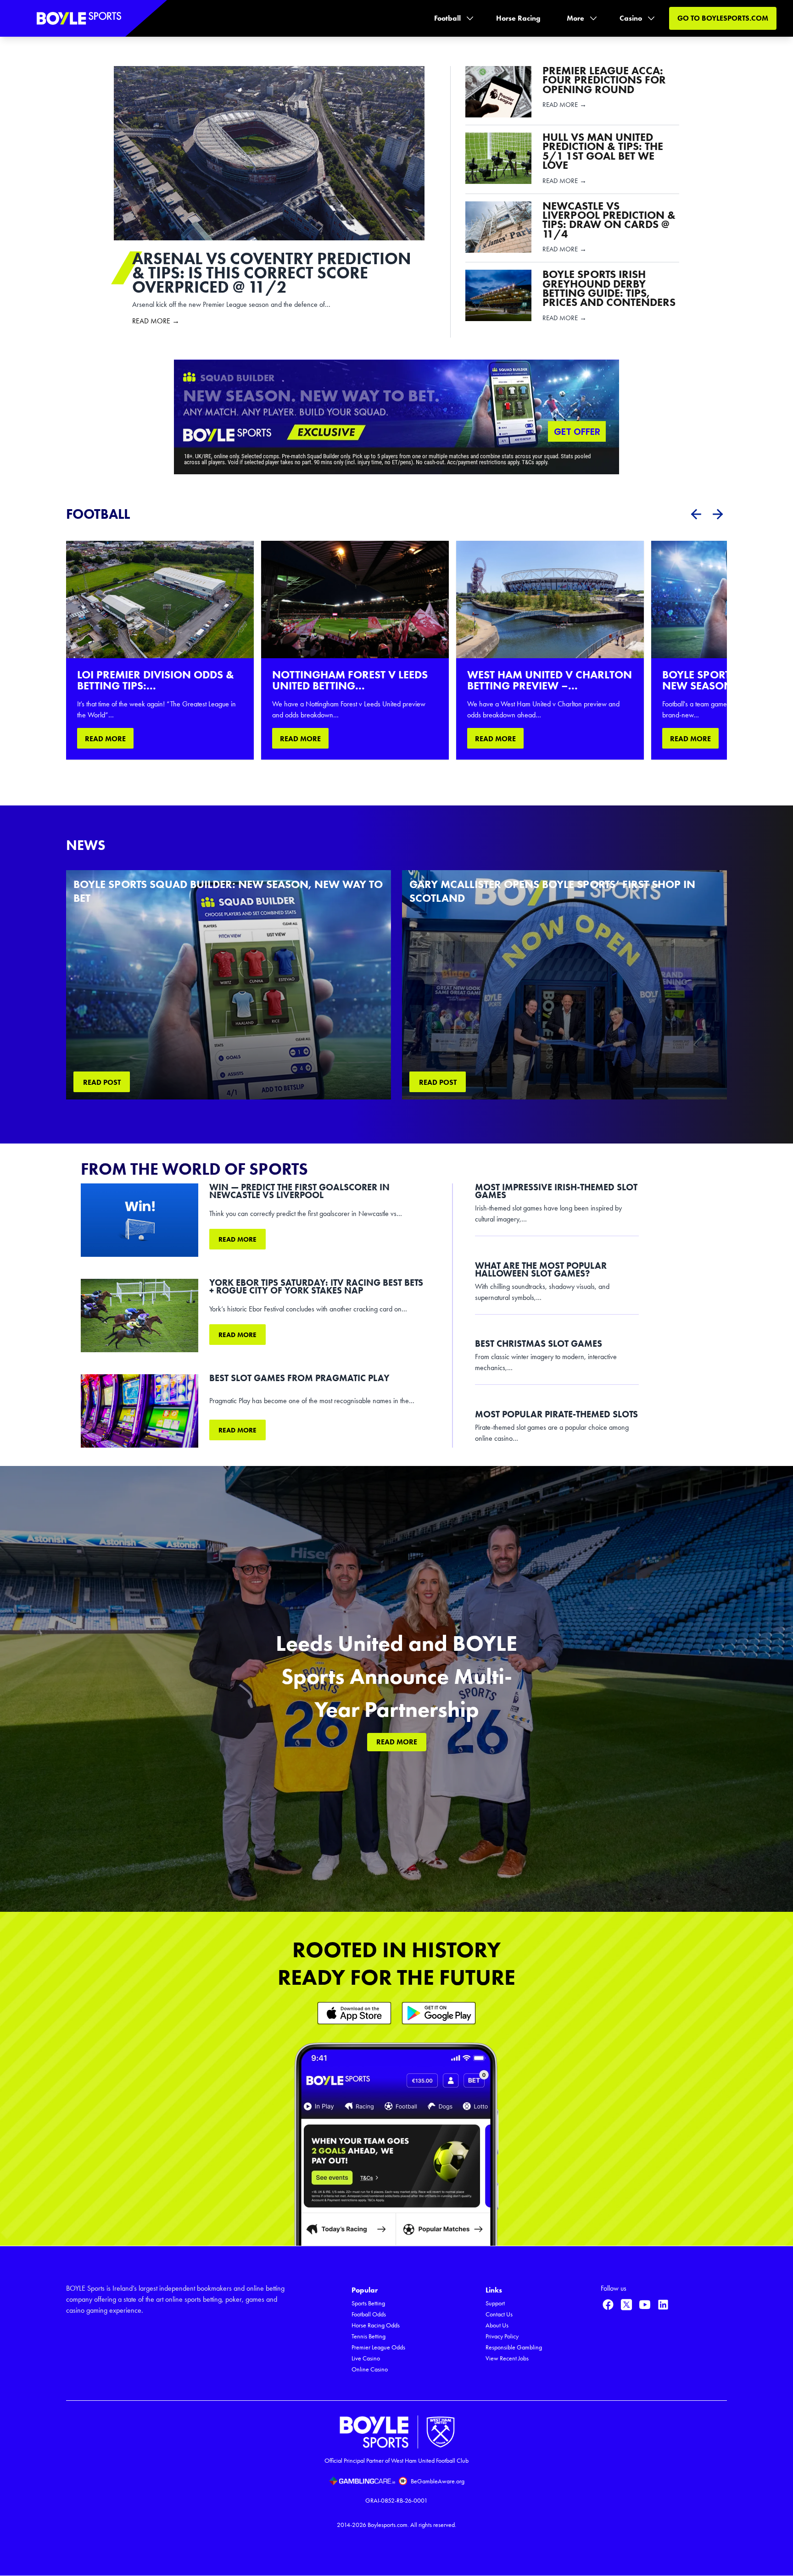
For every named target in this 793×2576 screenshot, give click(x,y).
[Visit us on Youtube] (645, 2304)
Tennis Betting (369, 2336)
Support (495, 2303)
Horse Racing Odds (376, 2325)
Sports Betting (368, 2303)
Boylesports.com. (388, 2525)
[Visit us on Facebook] (608, 2304)
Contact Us (499, 2314)
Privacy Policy (502, 2336)
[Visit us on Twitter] (626, 2304)
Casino (631, 18)
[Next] (718, 514)
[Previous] (696, 514)
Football (447, 18)
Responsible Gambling (514, 2347)
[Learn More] (354, 2013)
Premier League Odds (378, 2347)
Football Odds (369, 2314)
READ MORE (105, 739)
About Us (497, 2325)
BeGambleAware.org (438, 2481)
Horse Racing (518, 18)
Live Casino (366, 2358)
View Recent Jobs (507, 2358)
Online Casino (370, 2369)
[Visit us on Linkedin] (663, 2304)
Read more (237, 1239)
